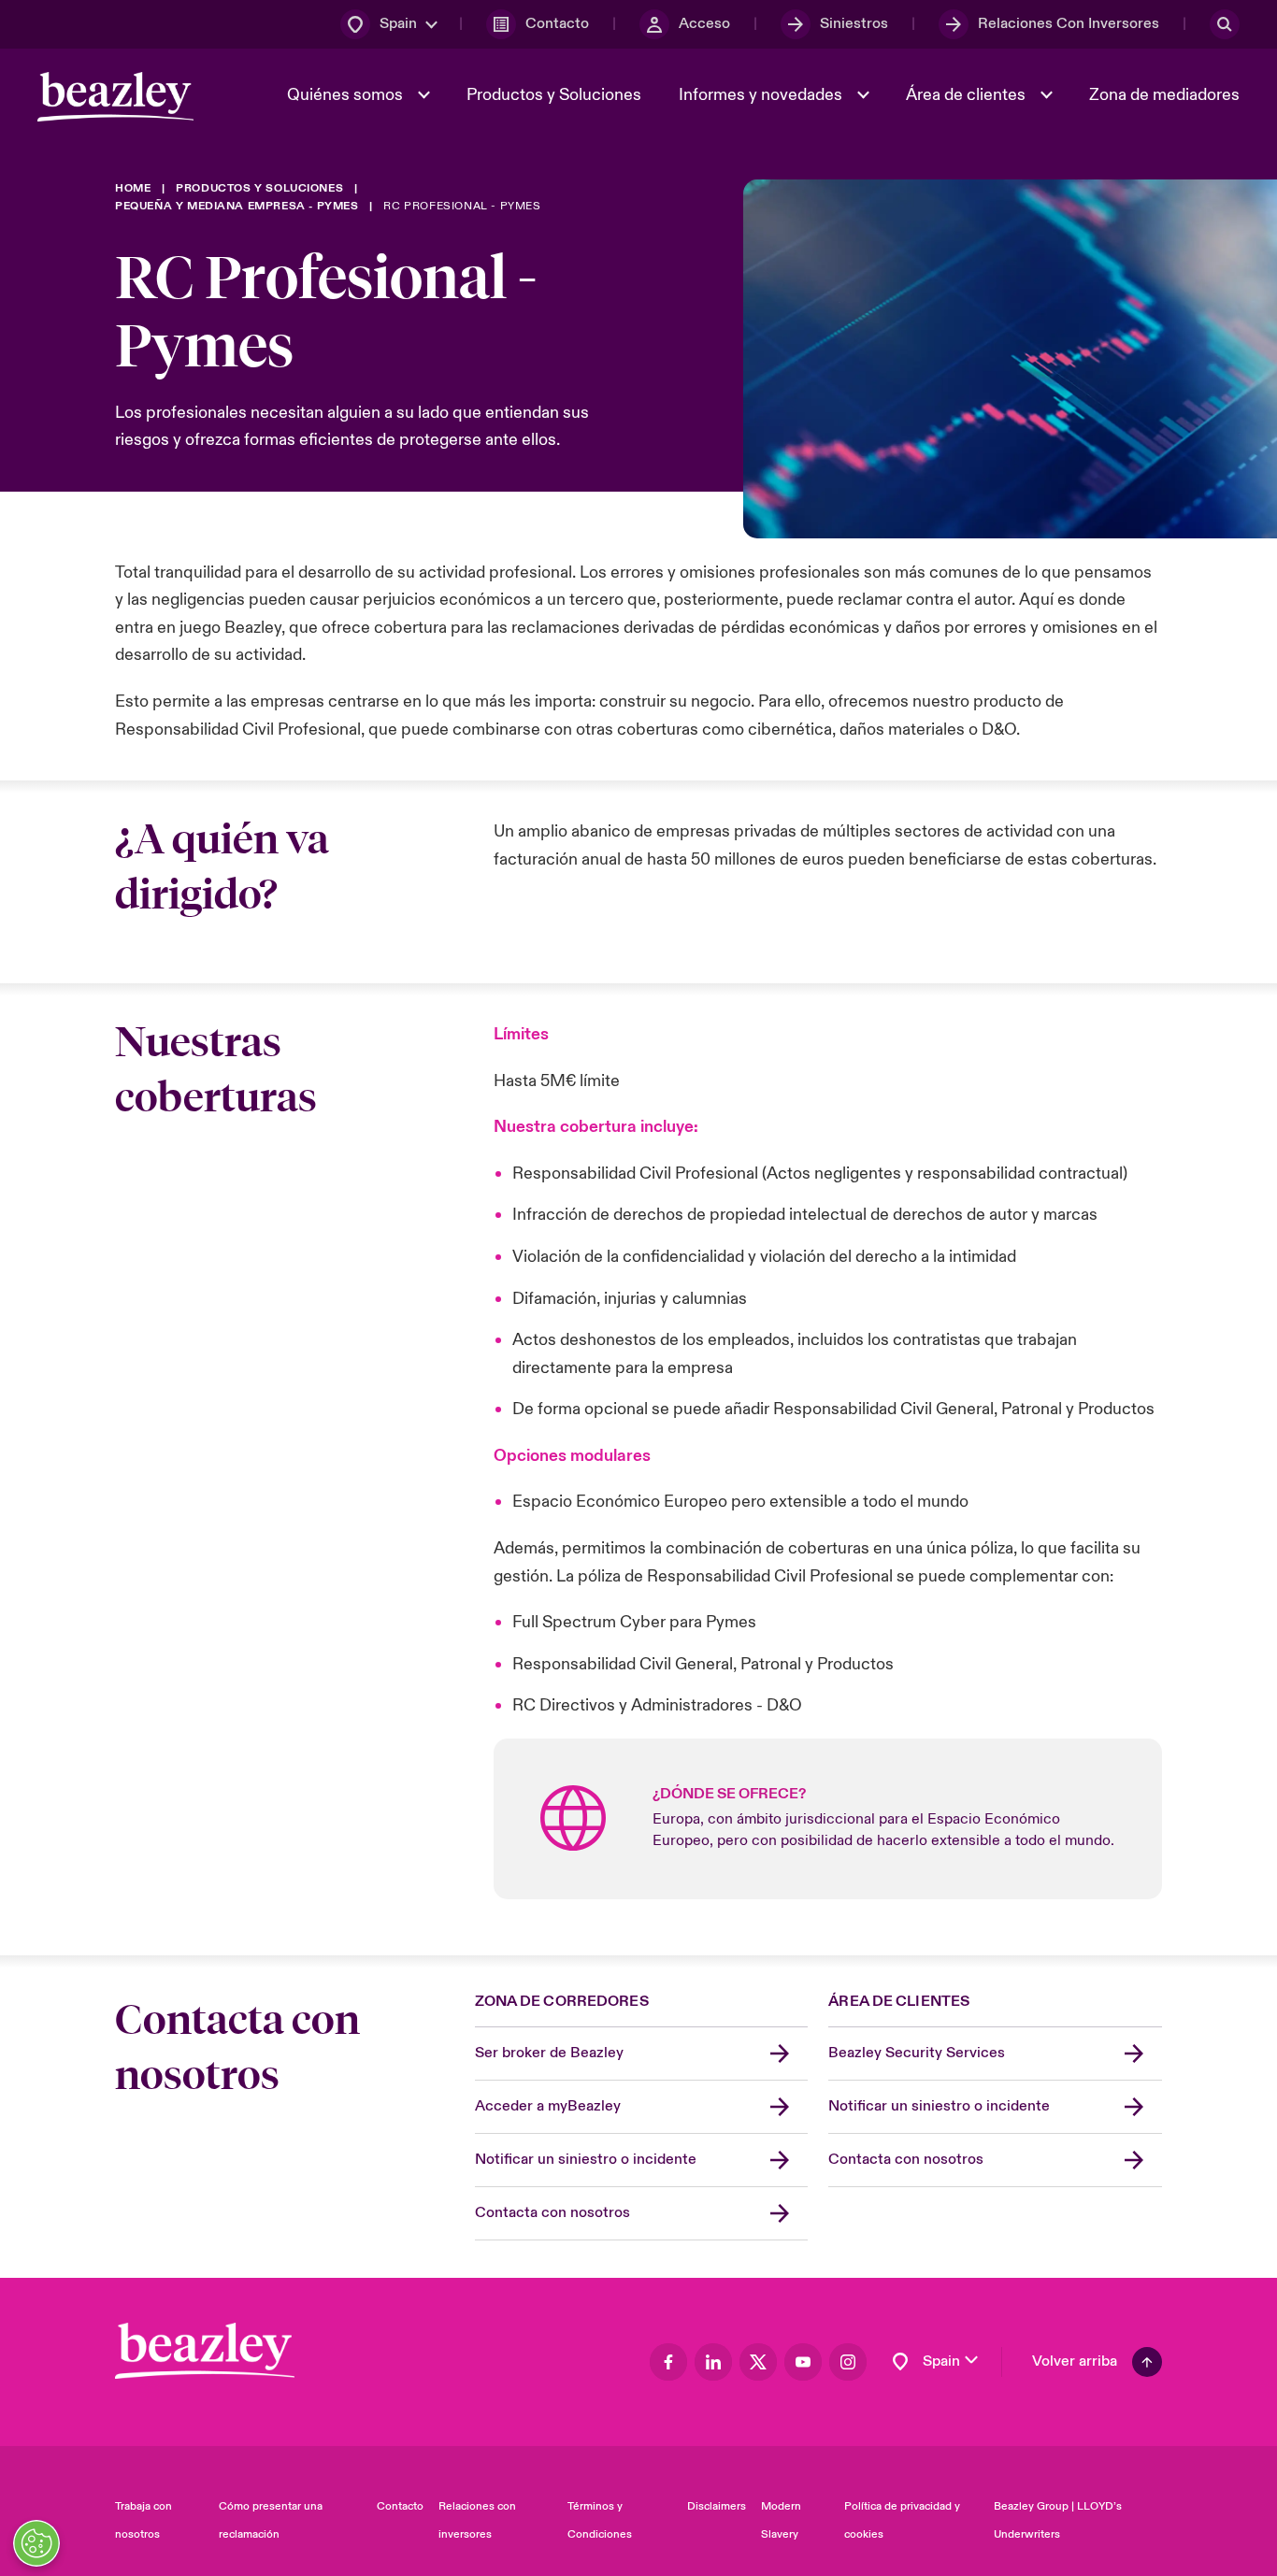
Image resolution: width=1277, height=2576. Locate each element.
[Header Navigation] (115, 97)
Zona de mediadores (1164, 95)
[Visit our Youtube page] (803, 2362)
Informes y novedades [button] (762, 95)
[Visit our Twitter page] (758, 2362)
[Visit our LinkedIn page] (713, 2362)
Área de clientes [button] (968, 95)
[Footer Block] (205, 2351)
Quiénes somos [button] (347, 95)
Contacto (400, 2506)
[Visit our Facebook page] (668, 2362)
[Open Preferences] (36, 2543)
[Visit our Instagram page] (848, 2362)
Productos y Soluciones (554, 95)
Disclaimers (717, 2506)
